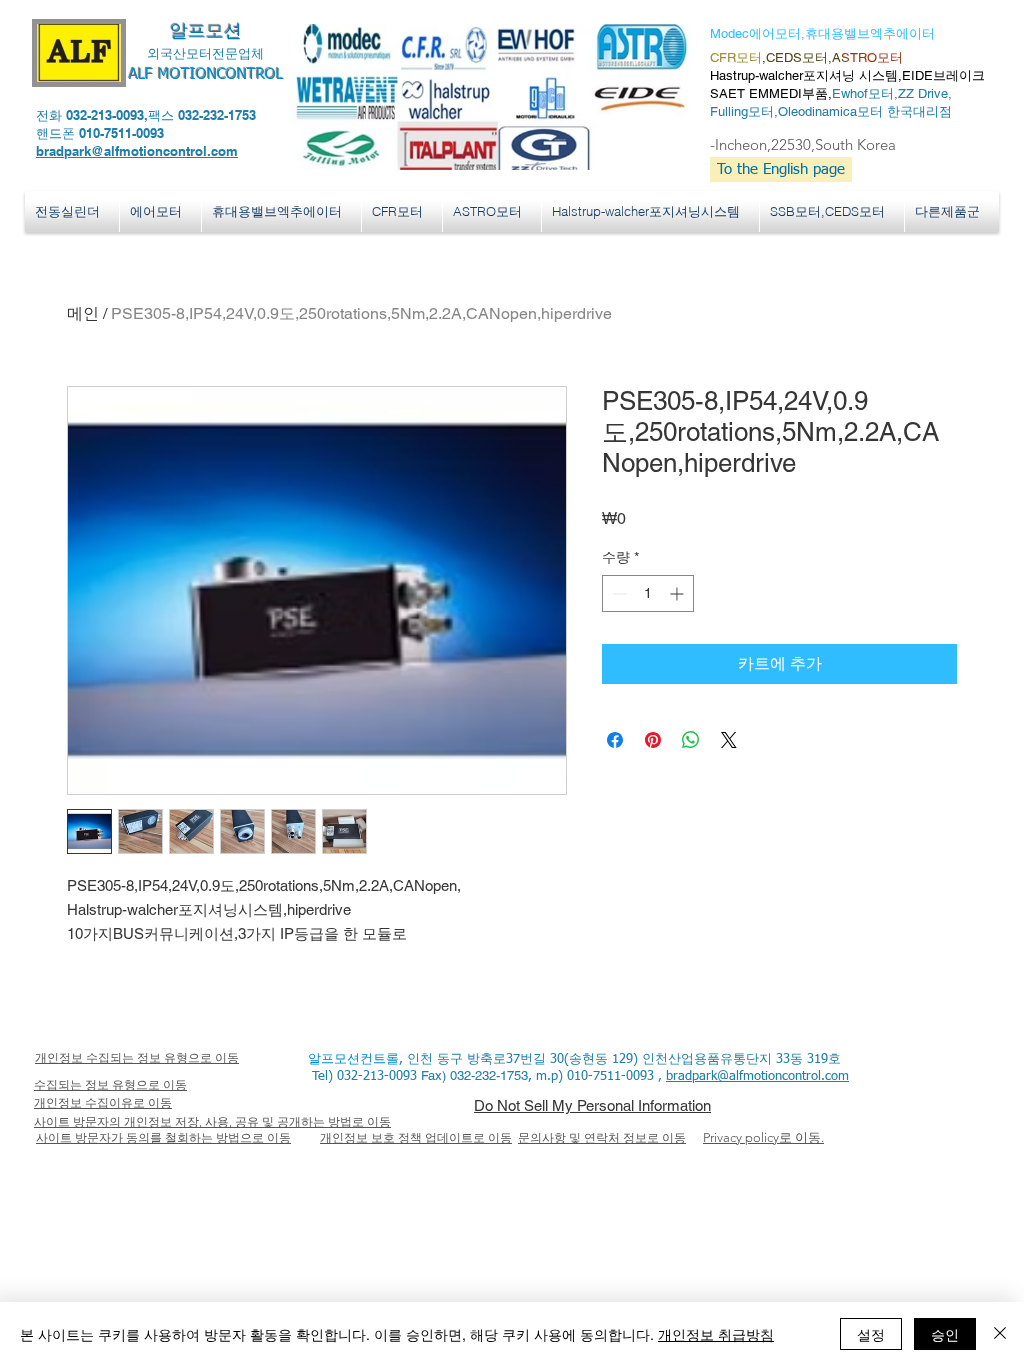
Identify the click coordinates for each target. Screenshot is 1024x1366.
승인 (945, 1334)
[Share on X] (729, 740)
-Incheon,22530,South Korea (803, 144)
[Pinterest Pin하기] (653, 740)
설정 (871, 1334)
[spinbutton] (648, 593)
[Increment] (678, 593)
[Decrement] (617, 593)
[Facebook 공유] (615, 740)
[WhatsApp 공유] (691, 740)
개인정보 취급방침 (716, 1334)
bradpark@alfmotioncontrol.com (137, 151)
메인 (83, 313)
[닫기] (1000, 1334)
